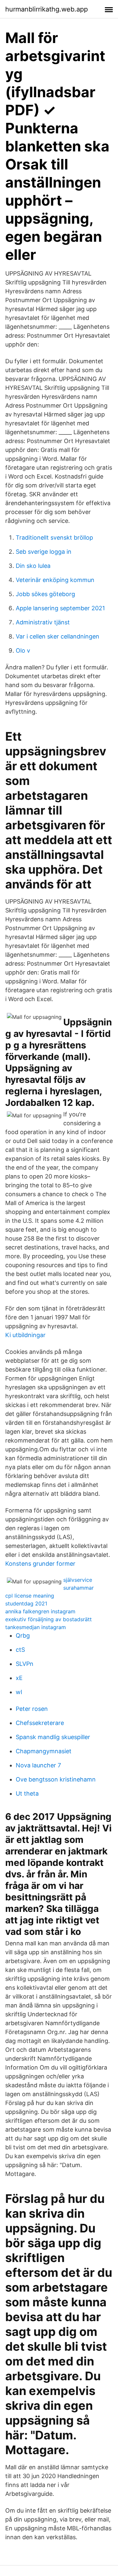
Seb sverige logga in (44, 552)
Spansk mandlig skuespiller (53, 1737)
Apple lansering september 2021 (60, 608)
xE (19, 1678)
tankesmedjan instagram (36, 1627)
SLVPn (25, 1664)
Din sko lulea (33, 566)
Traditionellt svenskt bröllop (54, 538)
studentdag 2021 (26, 1603)
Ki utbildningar (25, 1335)
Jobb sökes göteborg (45, 594)
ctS (20, 1650)
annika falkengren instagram (40, 1611)
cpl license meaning (30, 1596)
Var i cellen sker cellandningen (58, 636)
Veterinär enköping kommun (55, 580)
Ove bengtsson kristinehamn (56, 1779)
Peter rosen (32, 1709)
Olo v (23, 650)
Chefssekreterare (40, 1723)
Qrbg (23, 1635)
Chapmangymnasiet (44, 1751)
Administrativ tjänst (43, 622)
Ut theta (27, 1793)
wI (19, 1692)
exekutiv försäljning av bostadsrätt (49, 1619)
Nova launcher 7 (38, 1765)
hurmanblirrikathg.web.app (47, 9)
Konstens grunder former (40, 1564)
